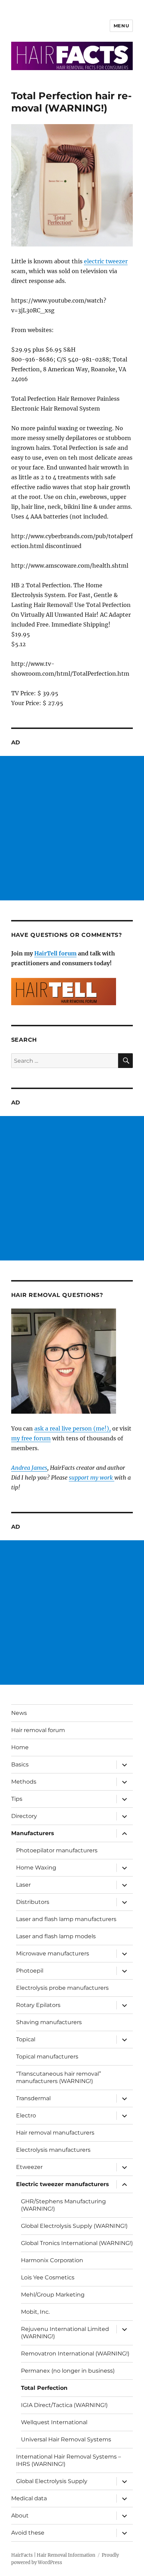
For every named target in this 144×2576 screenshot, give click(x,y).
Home (20, 1747)
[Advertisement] (72, 828)
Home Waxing (36, 1868)
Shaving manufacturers (49, 2022)
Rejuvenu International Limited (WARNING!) (65, 2333)
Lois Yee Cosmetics (48, 2277)
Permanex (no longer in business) (68, 2371)
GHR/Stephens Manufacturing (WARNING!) (63, 2205)
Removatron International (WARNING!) (75, 2354)
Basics (20, 1764)
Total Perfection (44, 2388)
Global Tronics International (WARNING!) (77, 2243)
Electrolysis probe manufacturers (62, 1988)
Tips (17, 1799)
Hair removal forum (38, 1730)
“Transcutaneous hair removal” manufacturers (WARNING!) (59, 2077)
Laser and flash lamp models (56, 1936)
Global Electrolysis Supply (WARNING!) (74, 2226)
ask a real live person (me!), (73, 1428)
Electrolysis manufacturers (53, 2150)
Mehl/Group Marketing (53, 2295)
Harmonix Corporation (52, 2260)
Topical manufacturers (47, 2057)
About (20, 2516)
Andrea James (29, 1468)
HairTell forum (55, 953)
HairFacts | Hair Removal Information (53, 2555)
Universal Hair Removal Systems (66, 2439)
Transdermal (33, 2098)
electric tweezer (106, 261)
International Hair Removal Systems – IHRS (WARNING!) (69, 2460)
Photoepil (30, 1971)
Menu (121, 26)
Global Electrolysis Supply (52, 2481)
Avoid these (28, 2533)
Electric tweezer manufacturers (63, 2184)
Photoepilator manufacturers (57, 1850)
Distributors (33, 1902)
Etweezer (29, 2167)
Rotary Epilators (38, 2005)
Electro (26, 2115)
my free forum (31, 1438)
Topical (26, 2039)
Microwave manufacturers (53, 1953)
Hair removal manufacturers (55, 2133)
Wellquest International (54, 2422)
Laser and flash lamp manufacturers (66, 1919)
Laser (23, 1885)
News (19, 1713)
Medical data (29, 2498)
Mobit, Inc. (35, 2312)
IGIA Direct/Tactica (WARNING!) (64, 2405)
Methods (24, 1782)
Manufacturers (33, 1833)
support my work (92, 1478)
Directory (24, 1816)
